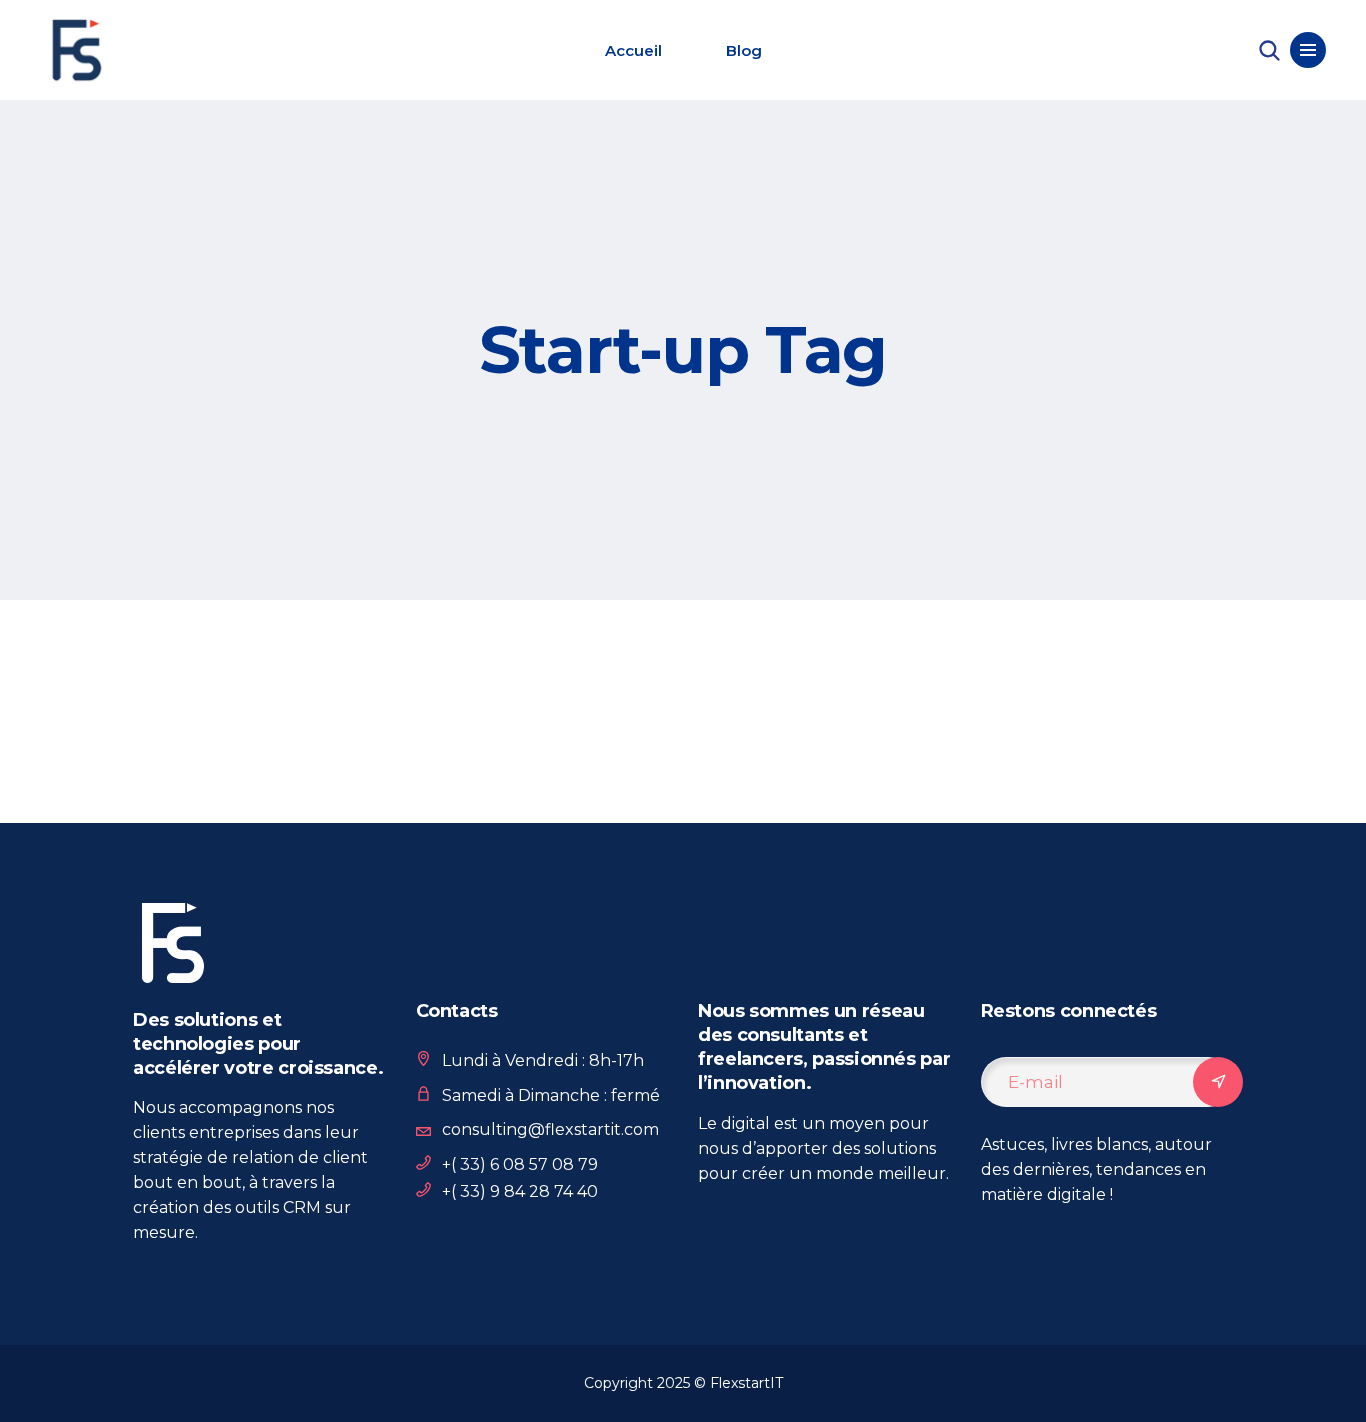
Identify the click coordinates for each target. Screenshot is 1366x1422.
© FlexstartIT (738, 1383)
